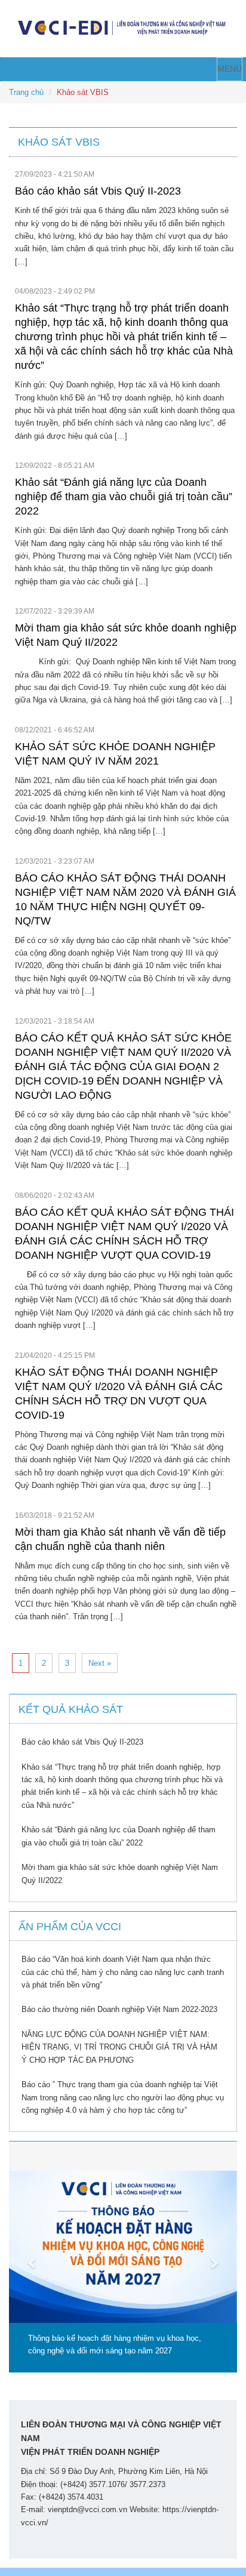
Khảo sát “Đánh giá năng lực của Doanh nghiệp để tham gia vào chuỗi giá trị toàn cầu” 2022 (124, 497)
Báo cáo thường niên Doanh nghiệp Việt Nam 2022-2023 (119, 2009)
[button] (26, 2256)
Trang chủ (26, 92)
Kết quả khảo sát (71, 1709)
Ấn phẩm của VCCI (70, 1927)
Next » (100, 1663)
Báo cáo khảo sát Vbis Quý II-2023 (98, 191)
